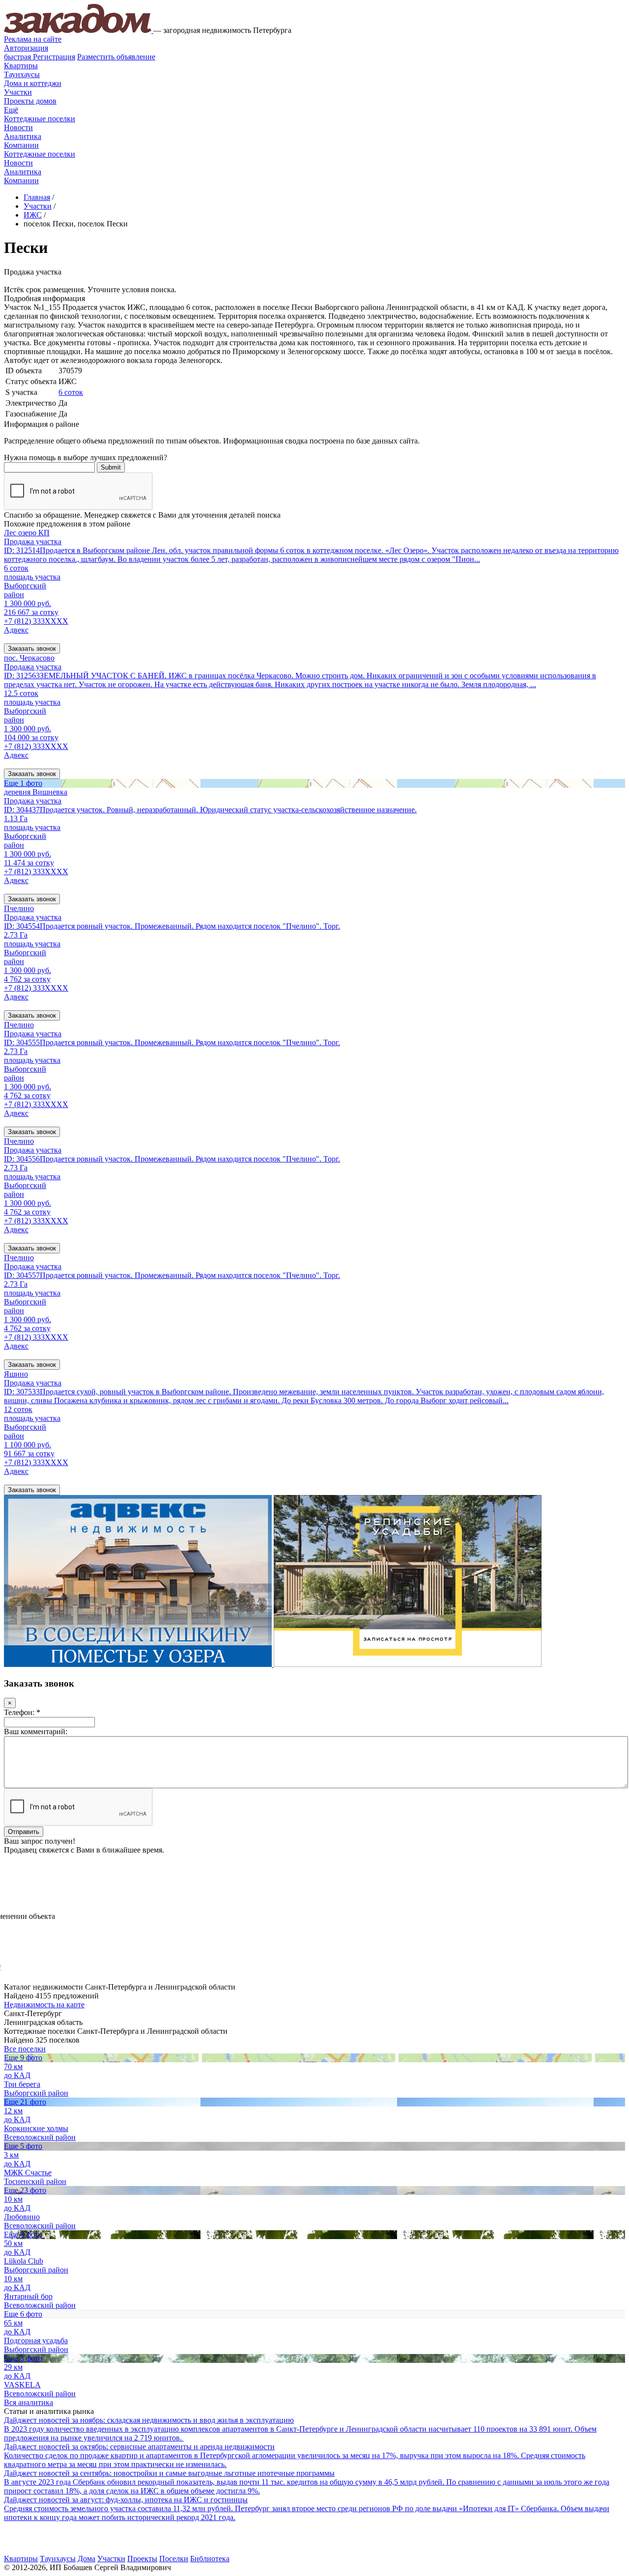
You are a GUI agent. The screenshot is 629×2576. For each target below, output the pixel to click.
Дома (86, 2559)
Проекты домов (30, 101)
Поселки (174, 2559)
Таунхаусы (22, 74)
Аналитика (23, 136)
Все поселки (25, 2049)
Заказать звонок (32, 649)
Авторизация (26, 48)
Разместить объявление (116, 57)
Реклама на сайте (33, 39)
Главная (37, 197)
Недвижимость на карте (44, 2005)
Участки (18, 92)
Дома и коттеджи (33, 83)
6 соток (71, 392)
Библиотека (210, 2559)
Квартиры (21, 66)
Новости (18, 127)
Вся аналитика (29, 2402)
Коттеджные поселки (40, 119)
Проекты (142, 2559)
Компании (21, 145)
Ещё (11, 110)
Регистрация (40, 57)
